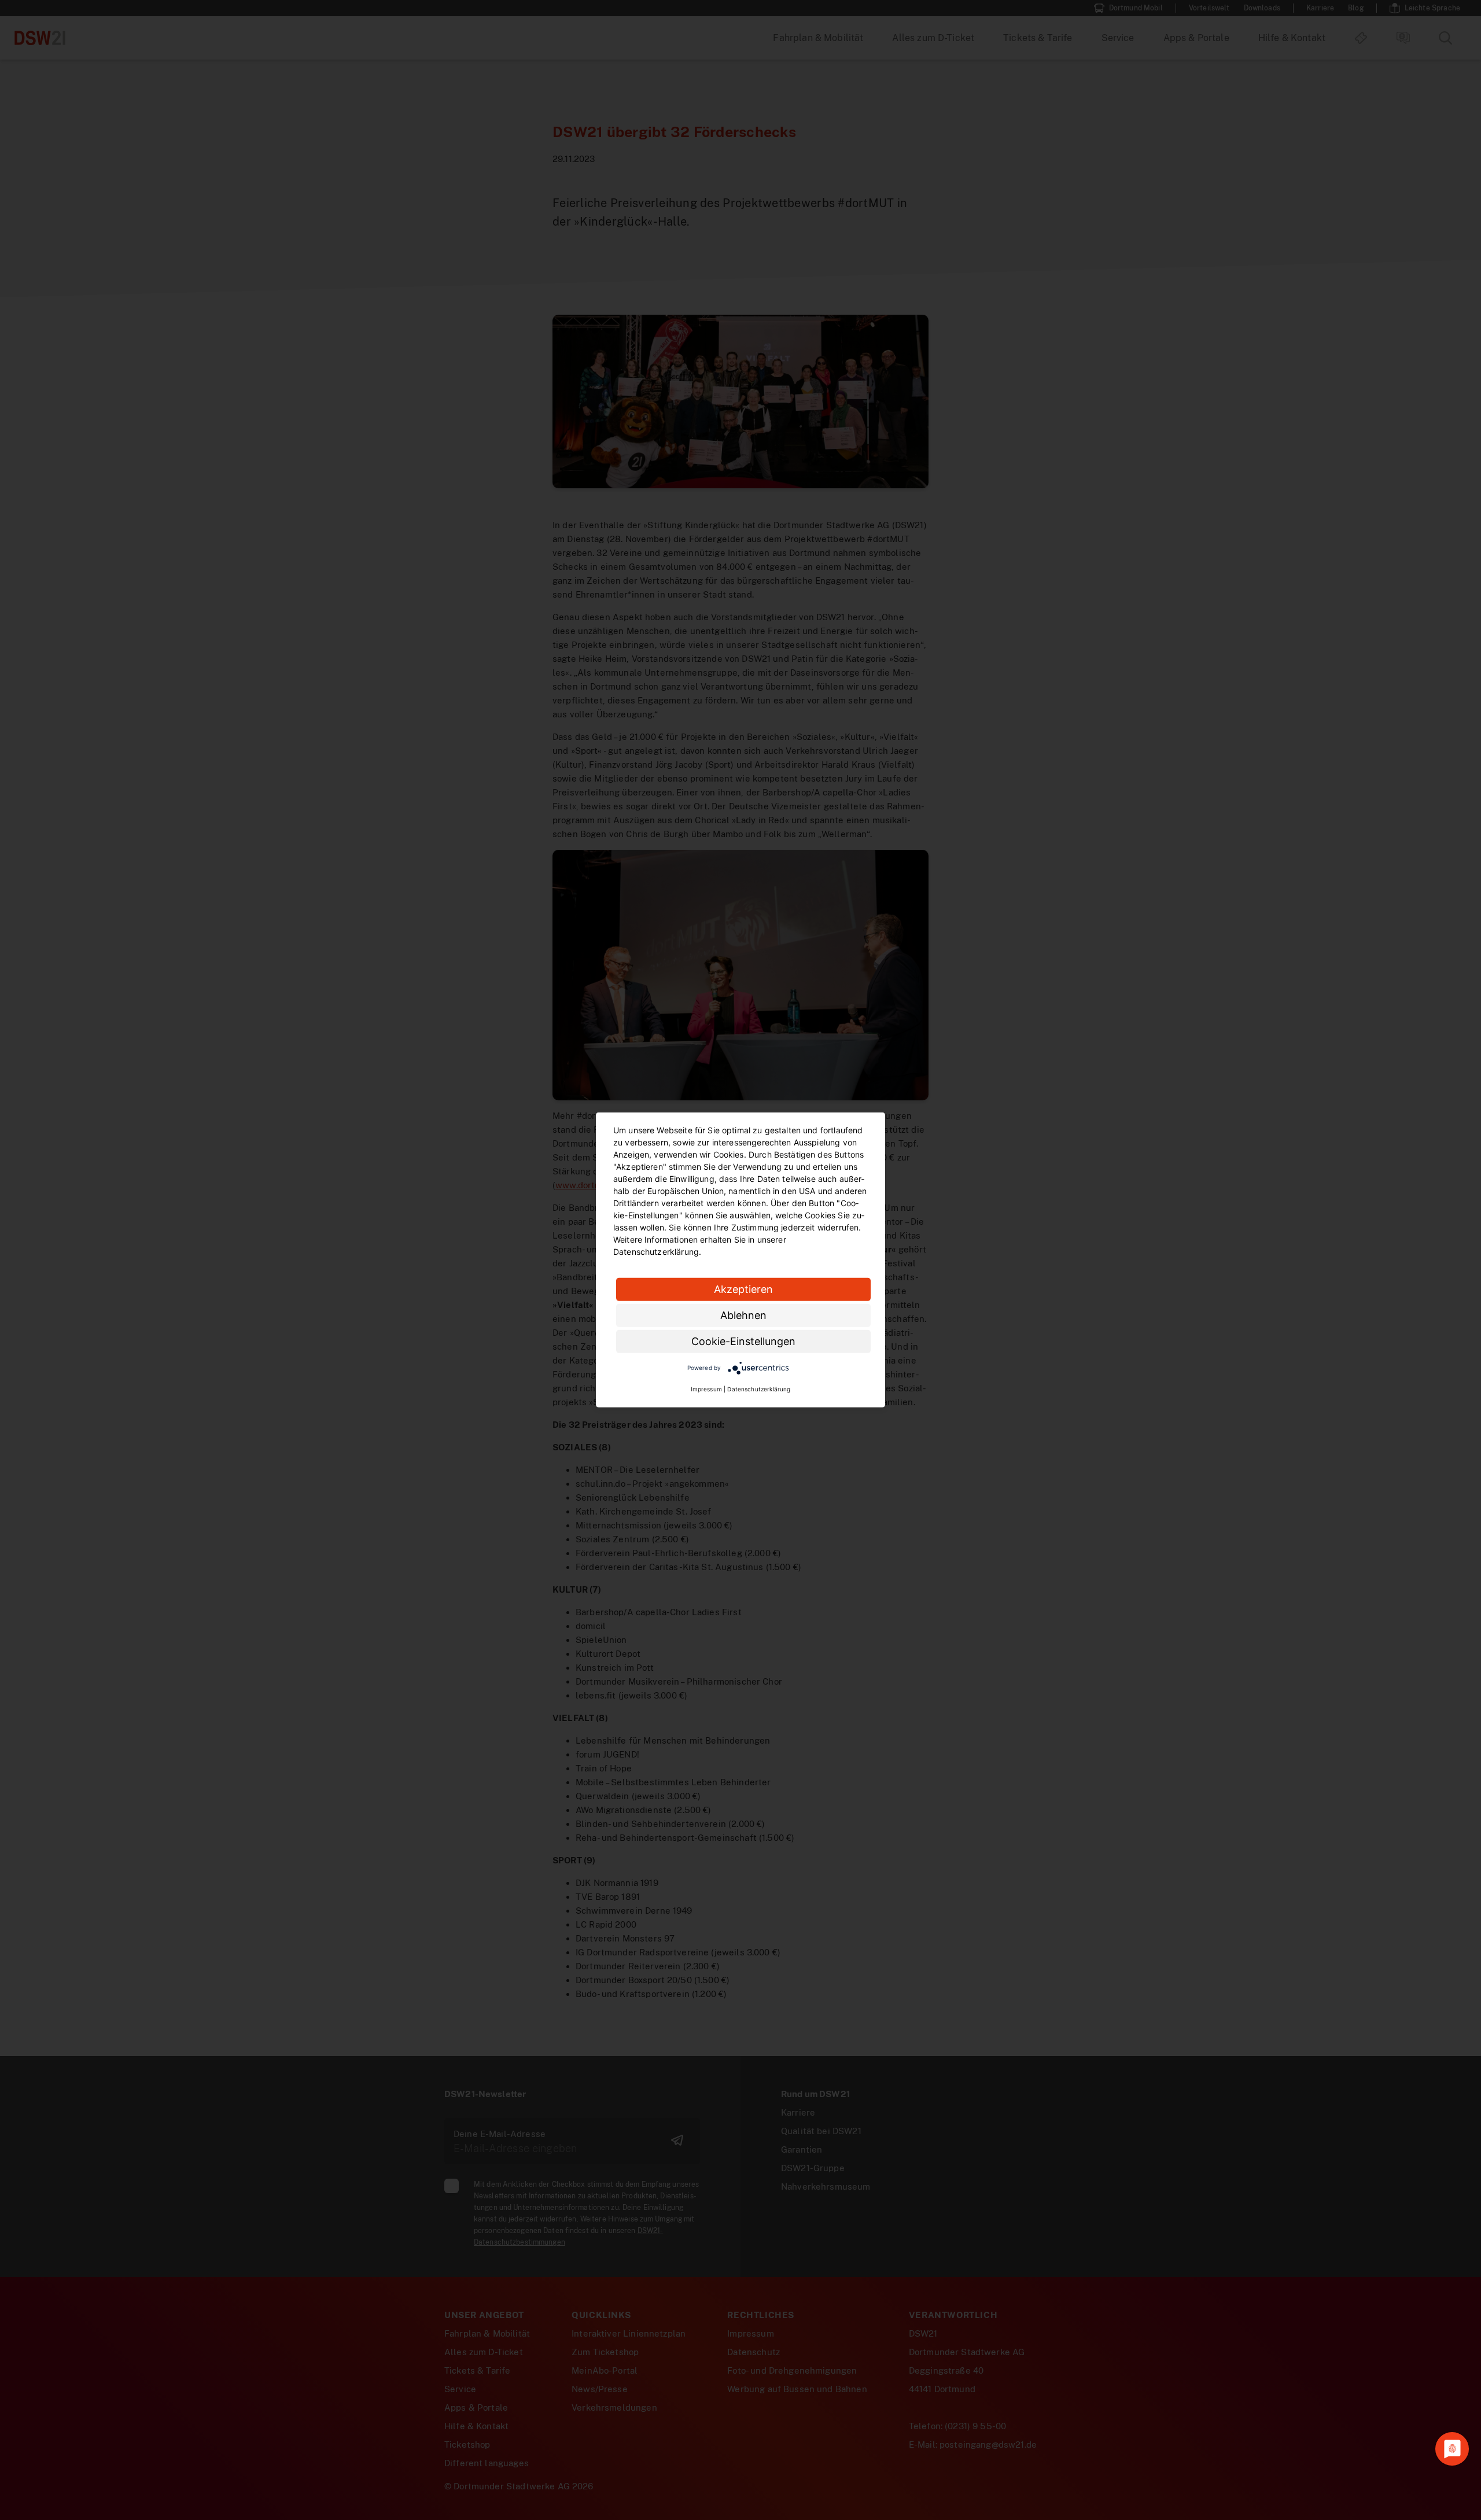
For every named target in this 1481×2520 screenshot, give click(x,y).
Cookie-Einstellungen (743, 1341)
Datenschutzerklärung (759, 1389)
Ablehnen (743, 1315)
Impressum (706, 1389)
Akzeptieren (743, 1289)
